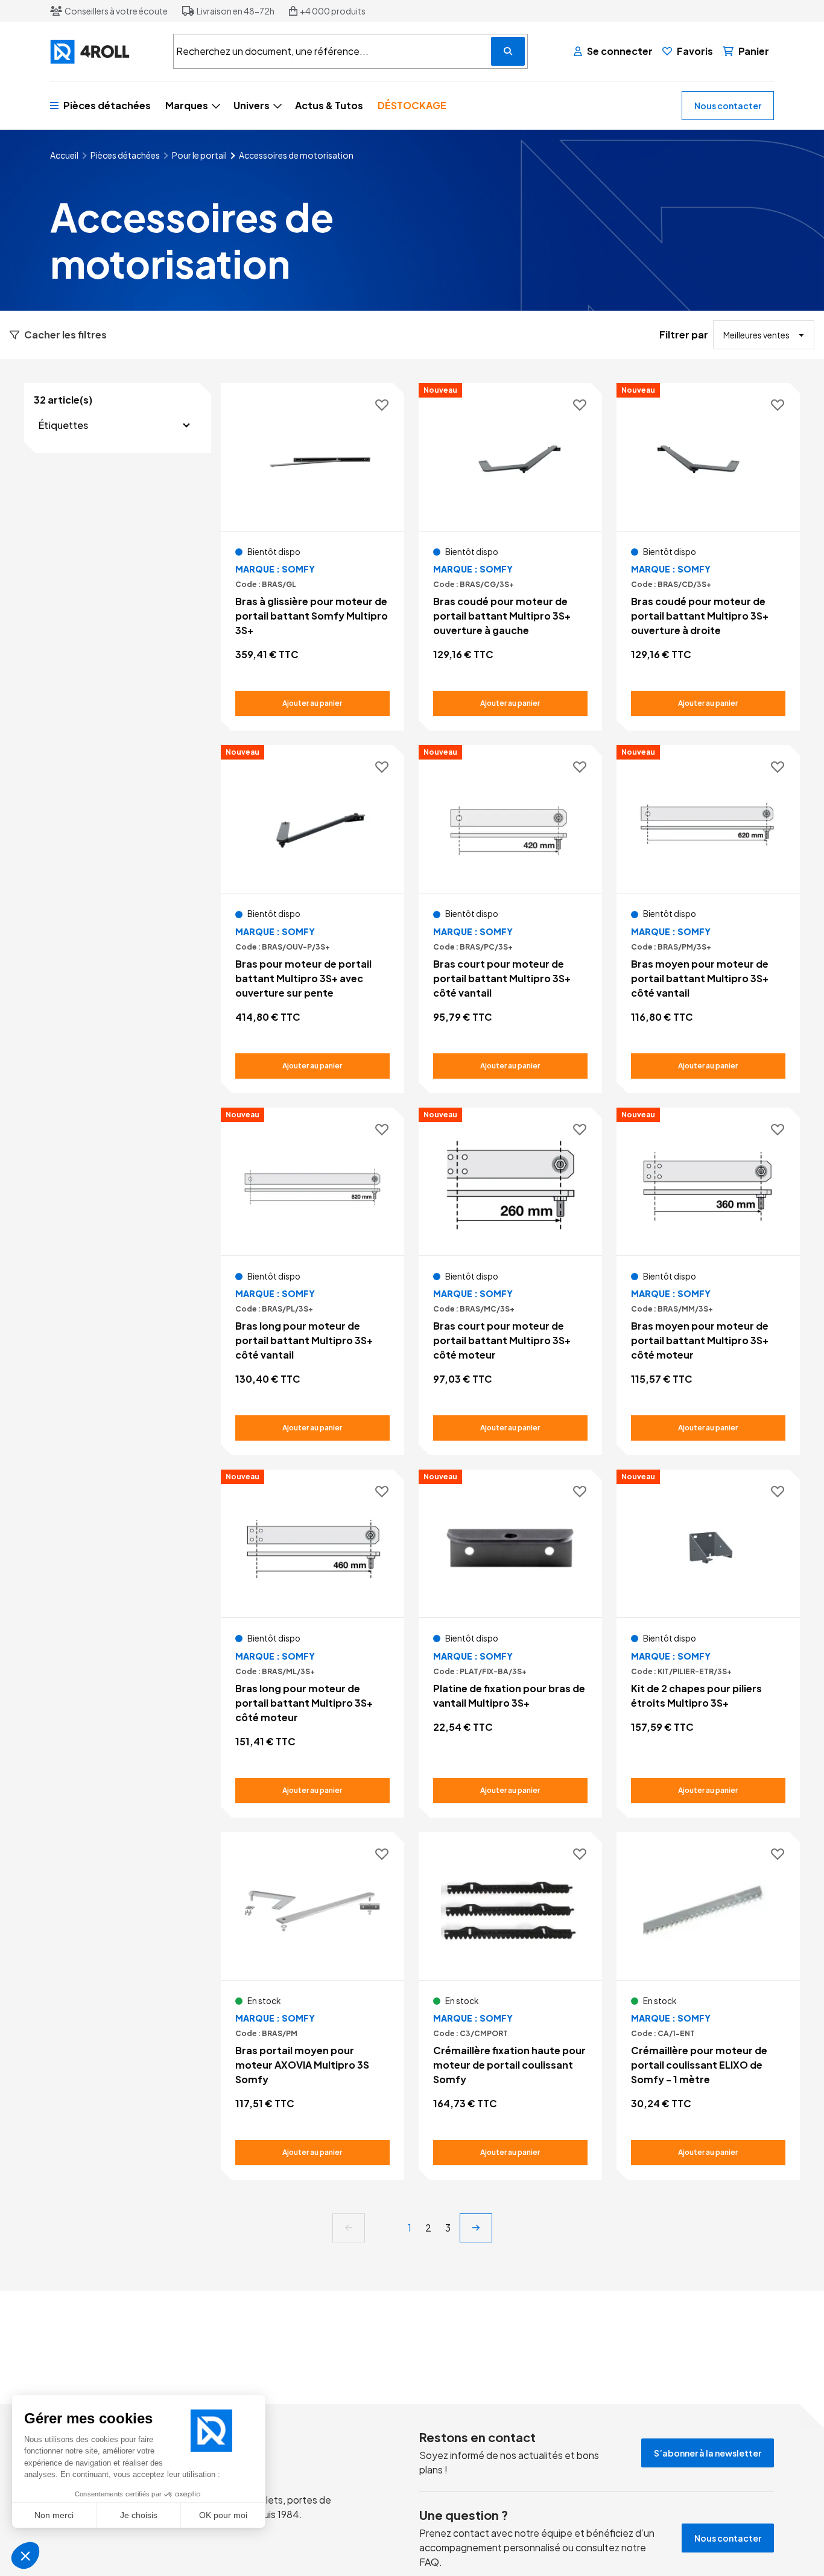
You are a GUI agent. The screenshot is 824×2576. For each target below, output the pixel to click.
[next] (476, 2228)
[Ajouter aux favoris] (382, 406)
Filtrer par (684, 335)
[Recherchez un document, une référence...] (508, 51)
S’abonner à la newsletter (708, 2453)
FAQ (429, 2562)
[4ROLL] (104, 52)
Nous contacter (728, 106)
